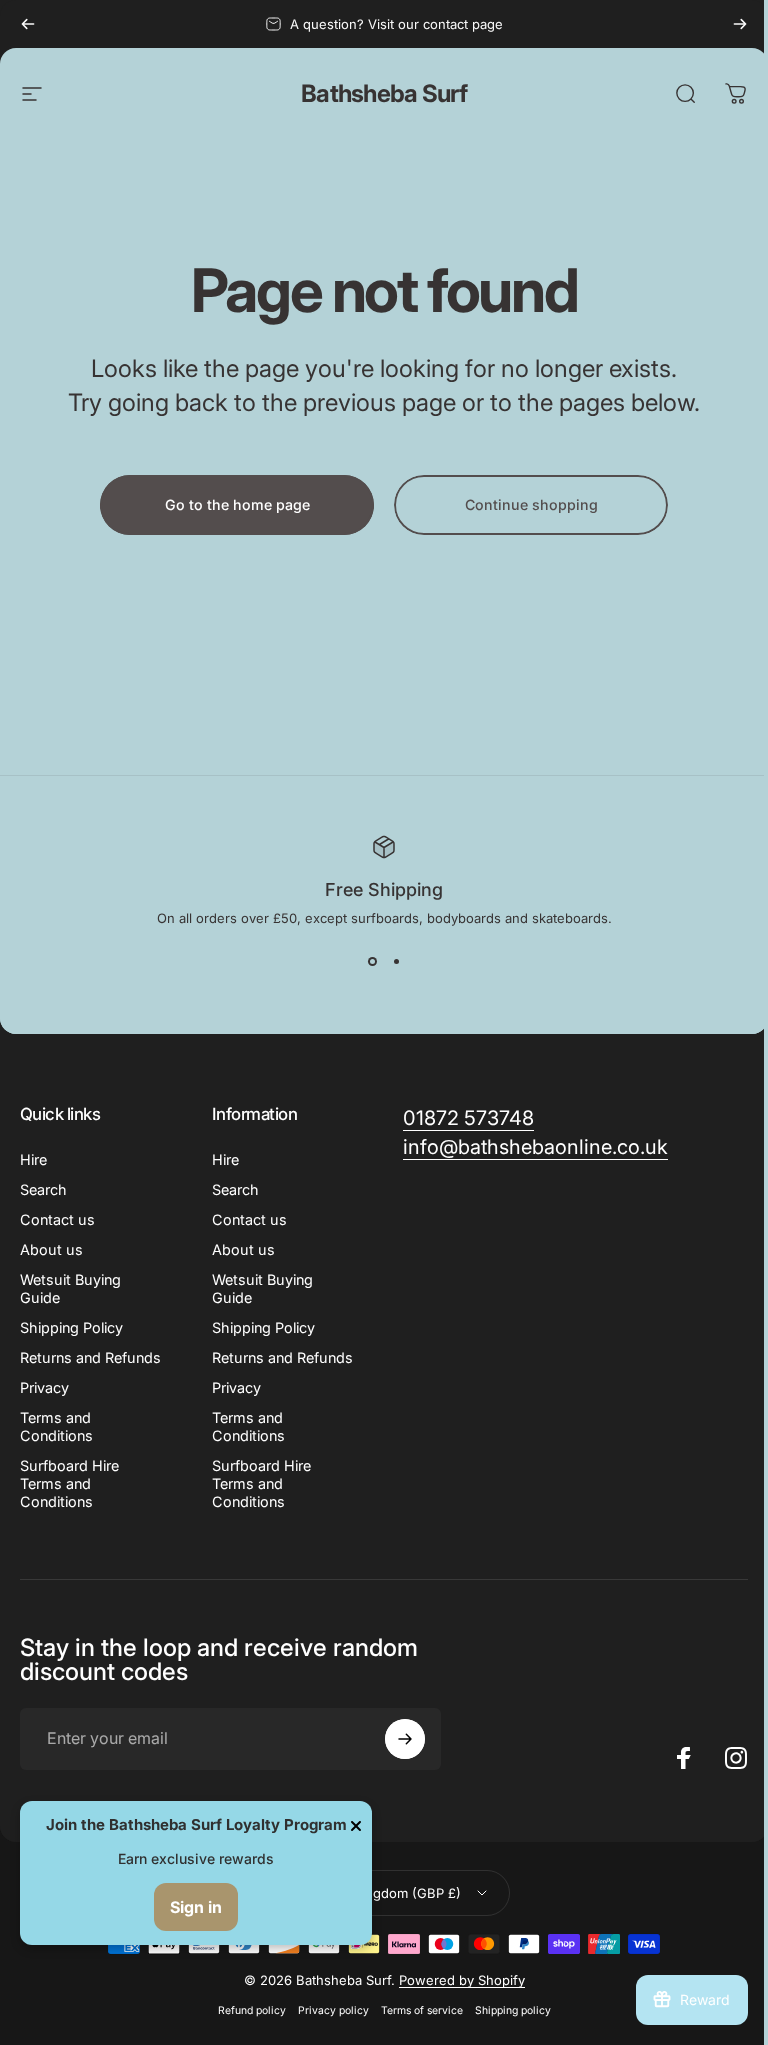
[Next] (740, 24)
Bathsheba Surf (384, 93)
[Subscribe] (405, 1739)
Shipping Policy (71, 1327)
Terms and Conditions (56, 1426)
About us (51, 1249)
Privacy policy (333, 2010)
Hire (33, 1159)
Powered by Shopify (462, 1980)
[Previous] (28, 24)
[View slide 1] (372, 962)
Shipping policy (513, 2010)
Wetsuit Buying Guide (70, 1288)
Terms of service (422, 2010)
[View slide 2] (396, 962)
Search (43, 1189)
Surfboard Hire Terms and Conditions (69, 1483)
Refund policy (252, 2010)
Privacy (44, 1387)
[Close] (356, 1826)
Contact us (57, 1219)
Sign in (196, 1907)
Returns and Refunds (90, 1357)
